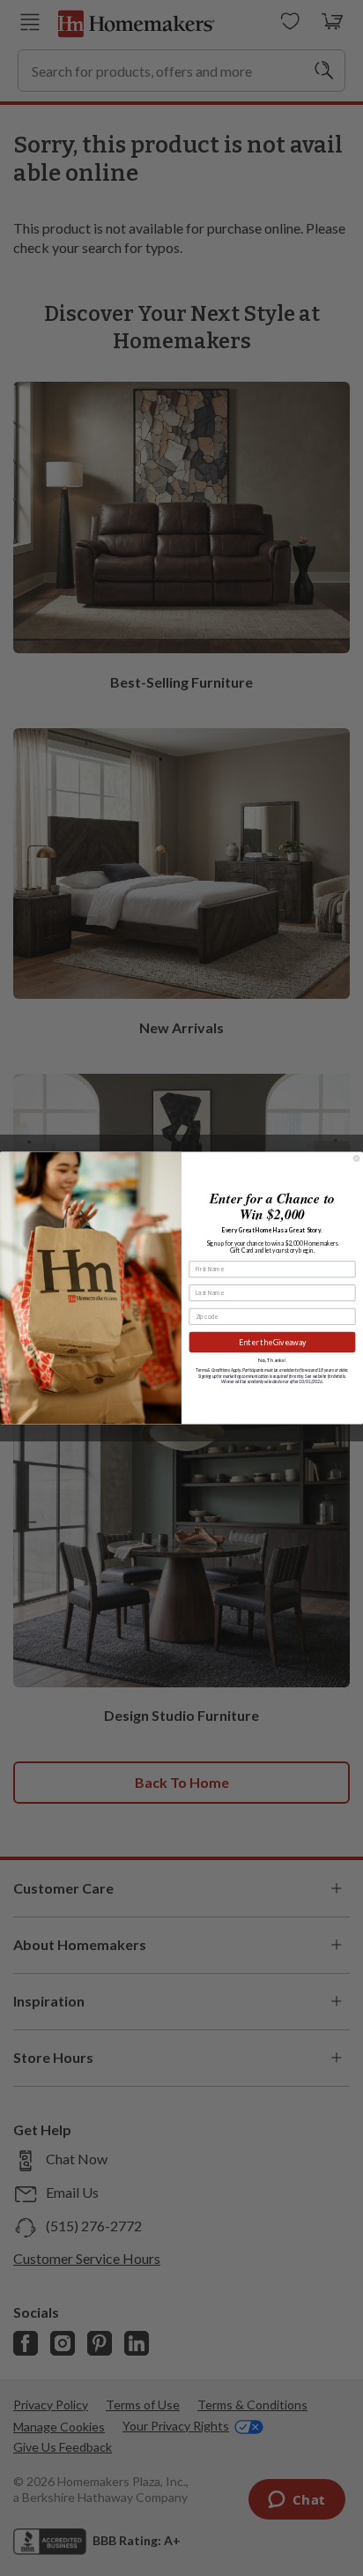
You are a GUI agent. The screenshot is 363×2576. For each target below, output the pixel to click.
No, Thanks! (272, 1360)
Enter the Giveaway (273, 1342)
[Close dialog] (356, 1158)
